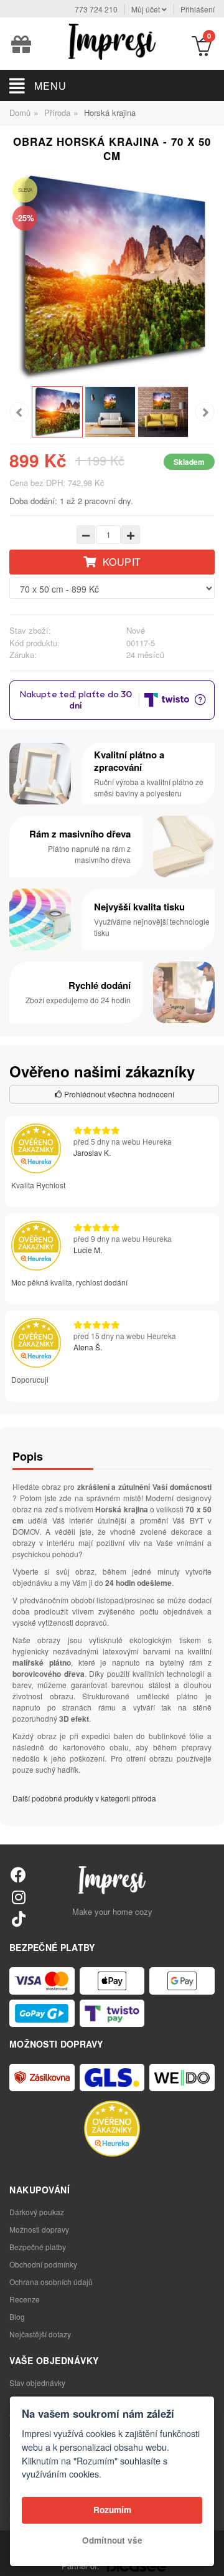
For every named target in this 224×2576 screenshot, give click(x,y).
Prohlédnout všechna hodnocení (118, 1094)
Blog (17, 2316)
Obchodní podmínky (43, 2264)
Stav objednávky (37, 2383)
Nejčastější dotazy (40, 2334)
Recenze (25, 2299)
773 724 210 (96, 9)
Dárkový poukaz (37, 2212)
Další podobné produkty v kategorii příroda (84, 1798)
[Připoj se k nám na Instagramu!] (18, 1896)
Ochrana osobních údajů (51, 2282)
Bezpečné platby (38, 2247)
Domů (20, 112)
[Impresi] (112, 40)
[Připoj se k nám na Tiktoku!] (18, 1918)
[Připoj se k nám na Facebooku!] (18, 1874)
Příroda (57, 112)
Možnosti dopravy (39, 2229)
